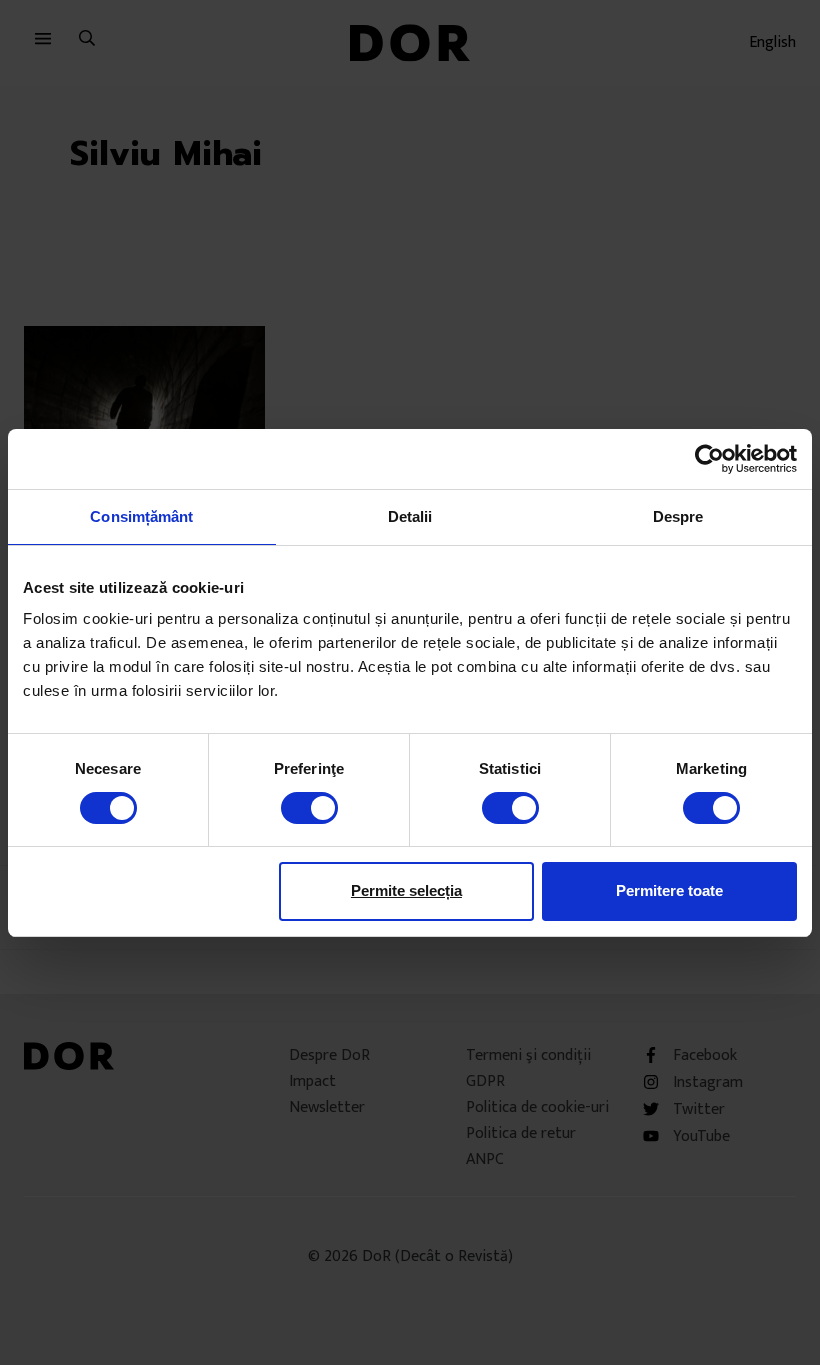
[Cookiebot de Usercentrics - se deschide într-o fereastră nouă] (709, 458)
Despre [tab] (678, 515)
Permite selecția (406, 890)
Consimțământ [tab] (141, 515)
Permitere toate (669, 890)
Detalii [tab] (410, 515)
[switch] (309, 808)
